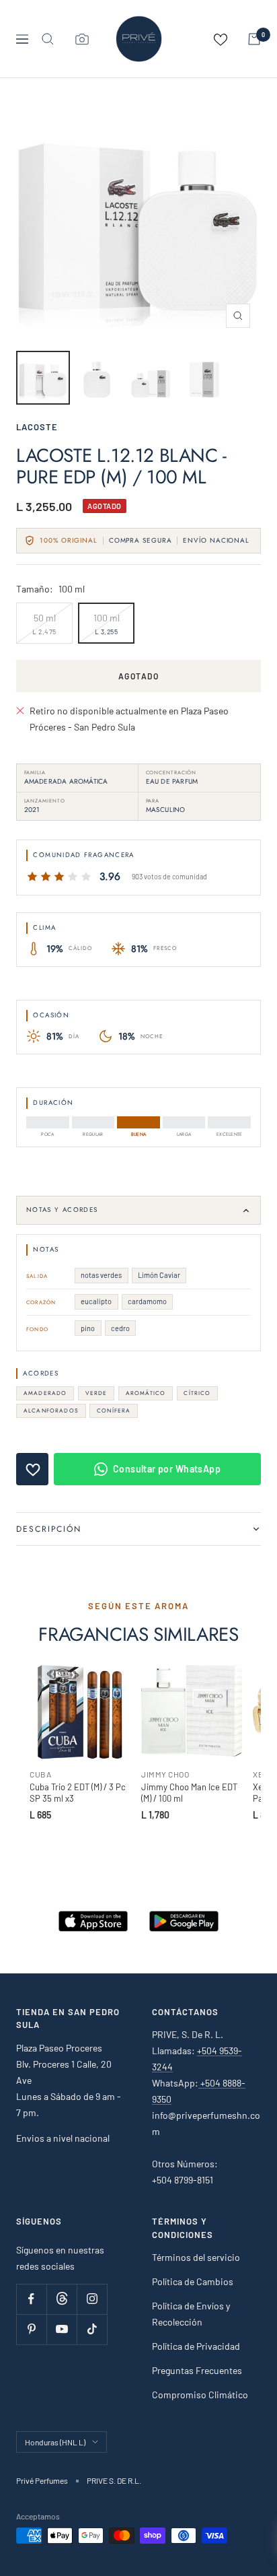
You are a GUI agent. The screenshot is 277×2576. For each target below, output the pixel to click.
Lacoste (37, 427)
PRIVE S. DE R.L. (114, 2480)
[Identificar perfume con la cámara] (82, 39)
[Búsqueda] (48, 39)
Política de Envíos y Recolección (191, 2314)
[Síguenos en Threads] (62, 2299)
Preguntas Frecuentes (197, 2370)
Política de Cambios (193, 2281)
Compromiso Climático (200, 2395)
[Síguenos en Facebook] (31, 2299)
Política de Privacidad (196, 2346)
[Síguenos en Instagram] (92, 2299)
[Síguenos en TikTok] (92, 2329)
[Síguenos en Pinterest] (31, 2329)
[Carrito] (254, 39)
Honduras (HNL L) (55, 2442)
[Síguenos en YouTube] (62, 2329)
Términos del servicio (196, 2257)
